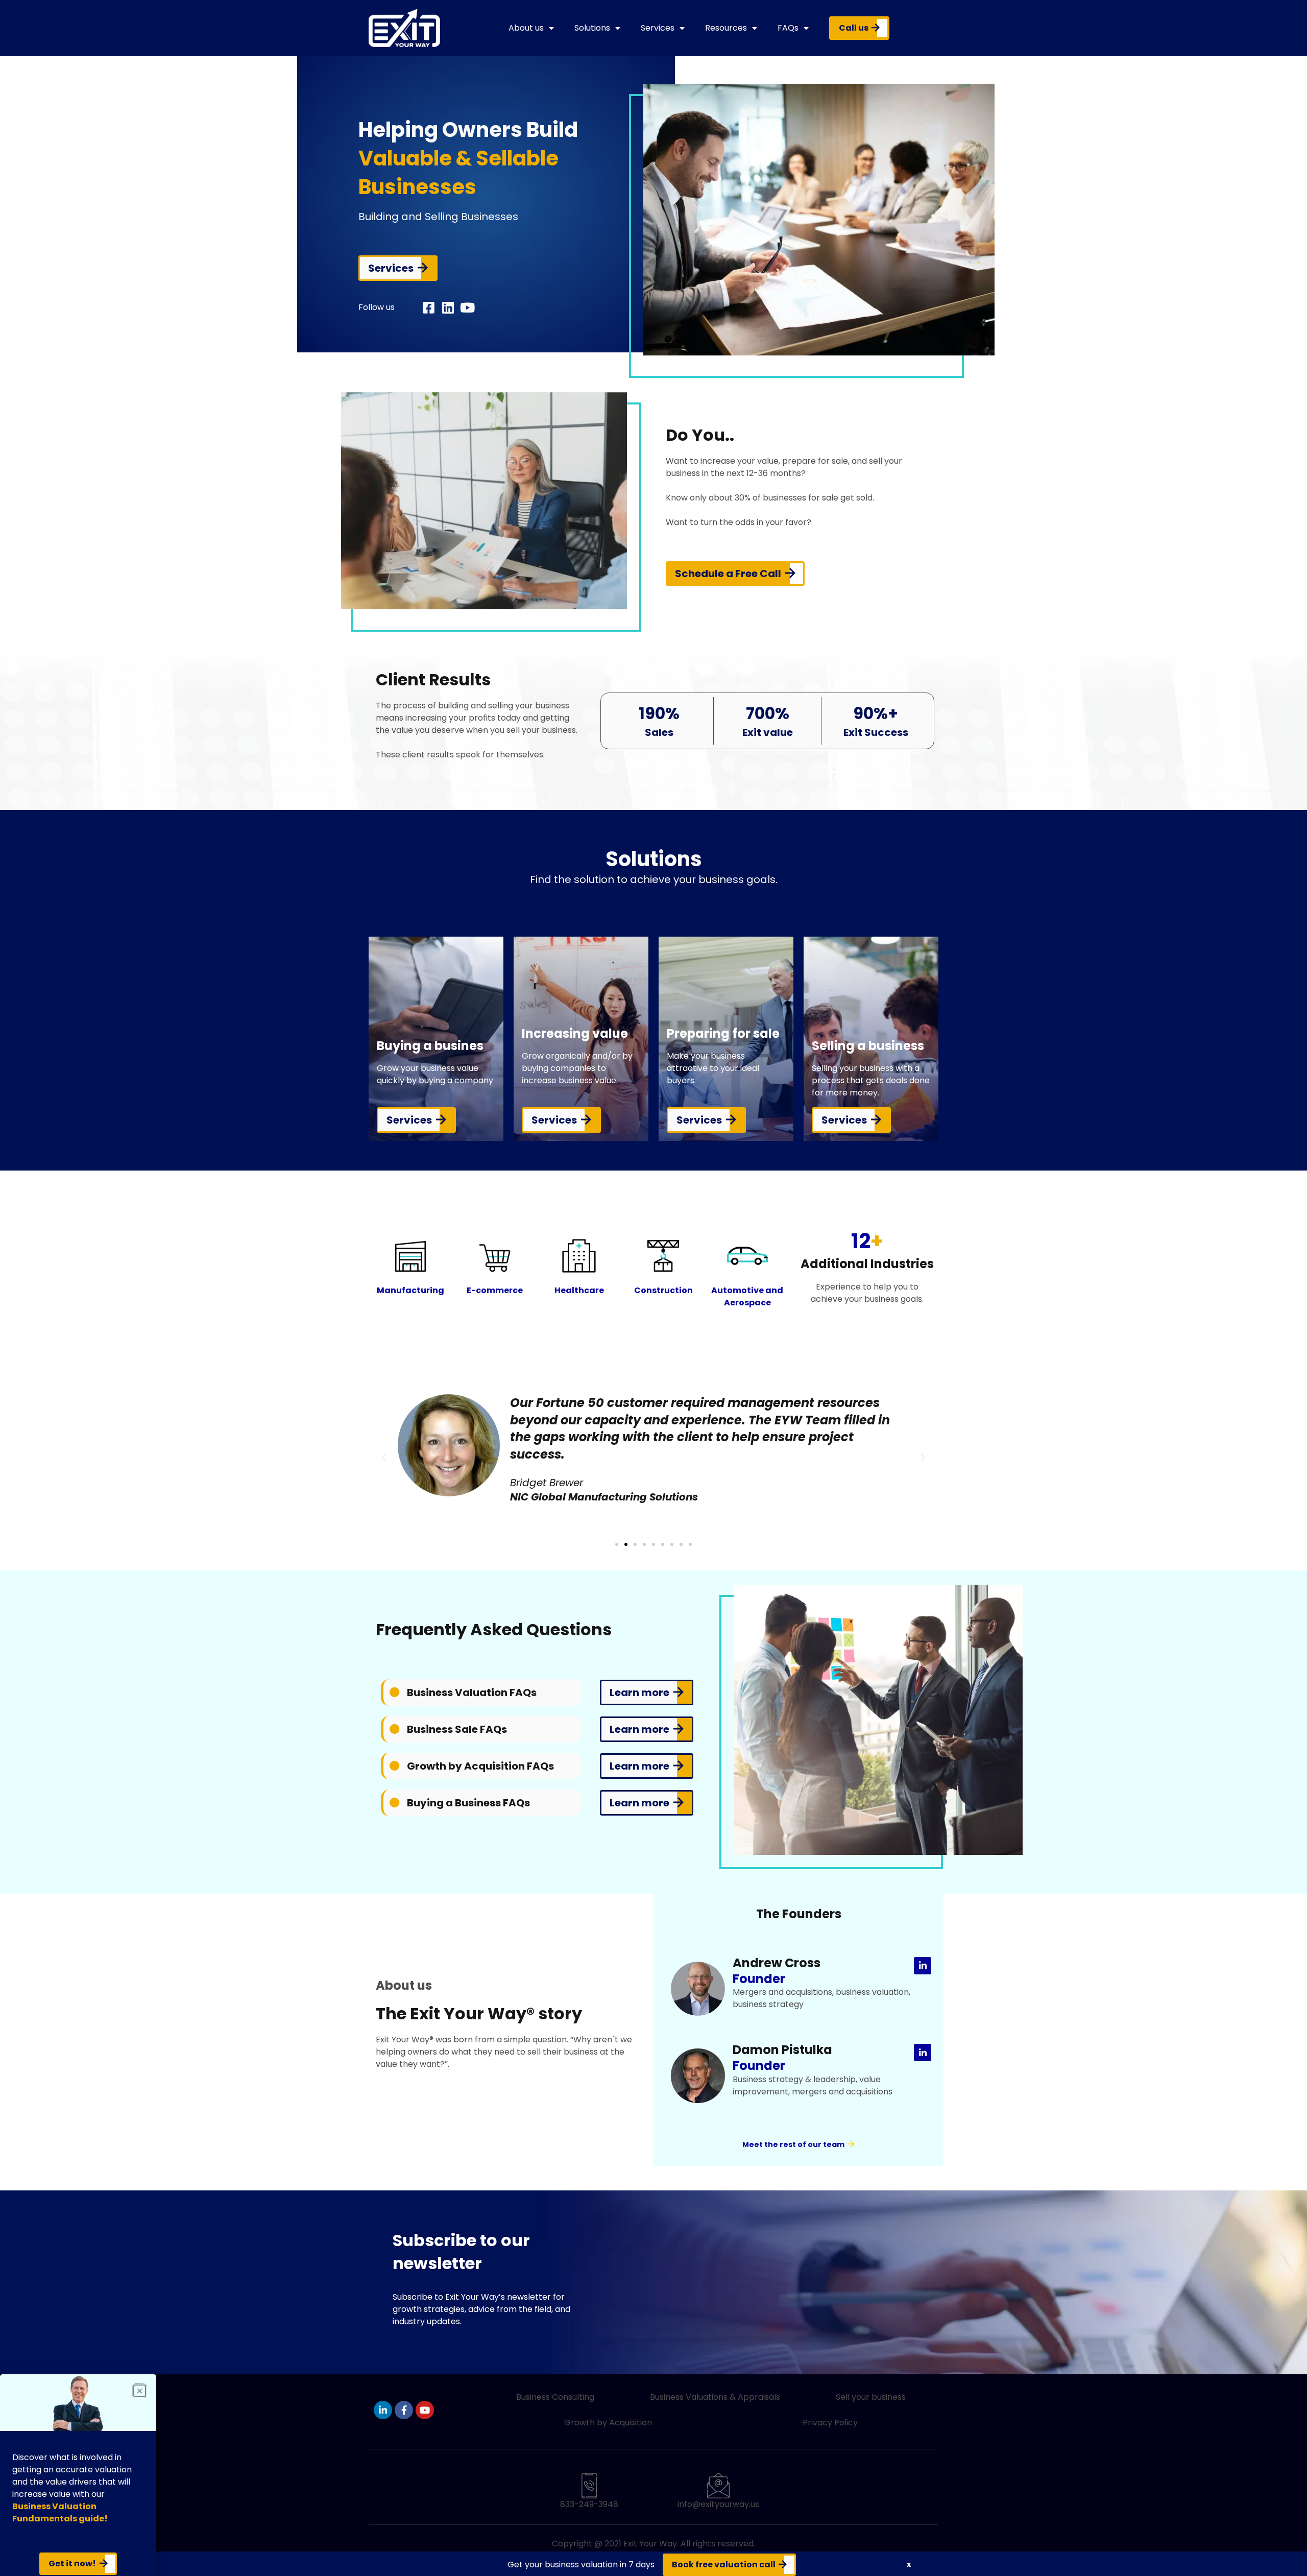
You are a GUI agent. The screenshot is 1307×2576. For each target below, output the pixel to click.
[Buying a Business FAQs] (395, 1803)
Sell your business (871, 2397)
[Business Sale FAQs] (395, 1729)
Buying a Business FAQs (468, 1803)
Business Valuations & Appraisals (715, 2397)
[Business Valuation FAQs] (395, 1692)
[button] (384, 1458)
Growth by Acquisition (608, 2423)
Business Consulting (555, 2397)
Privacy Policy (830, 2423)
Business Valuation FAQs (472, 1692)
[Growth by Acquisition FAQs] (395, 1766)
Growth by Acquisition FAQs (480, 1766)
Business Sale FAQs (457, 1729)
